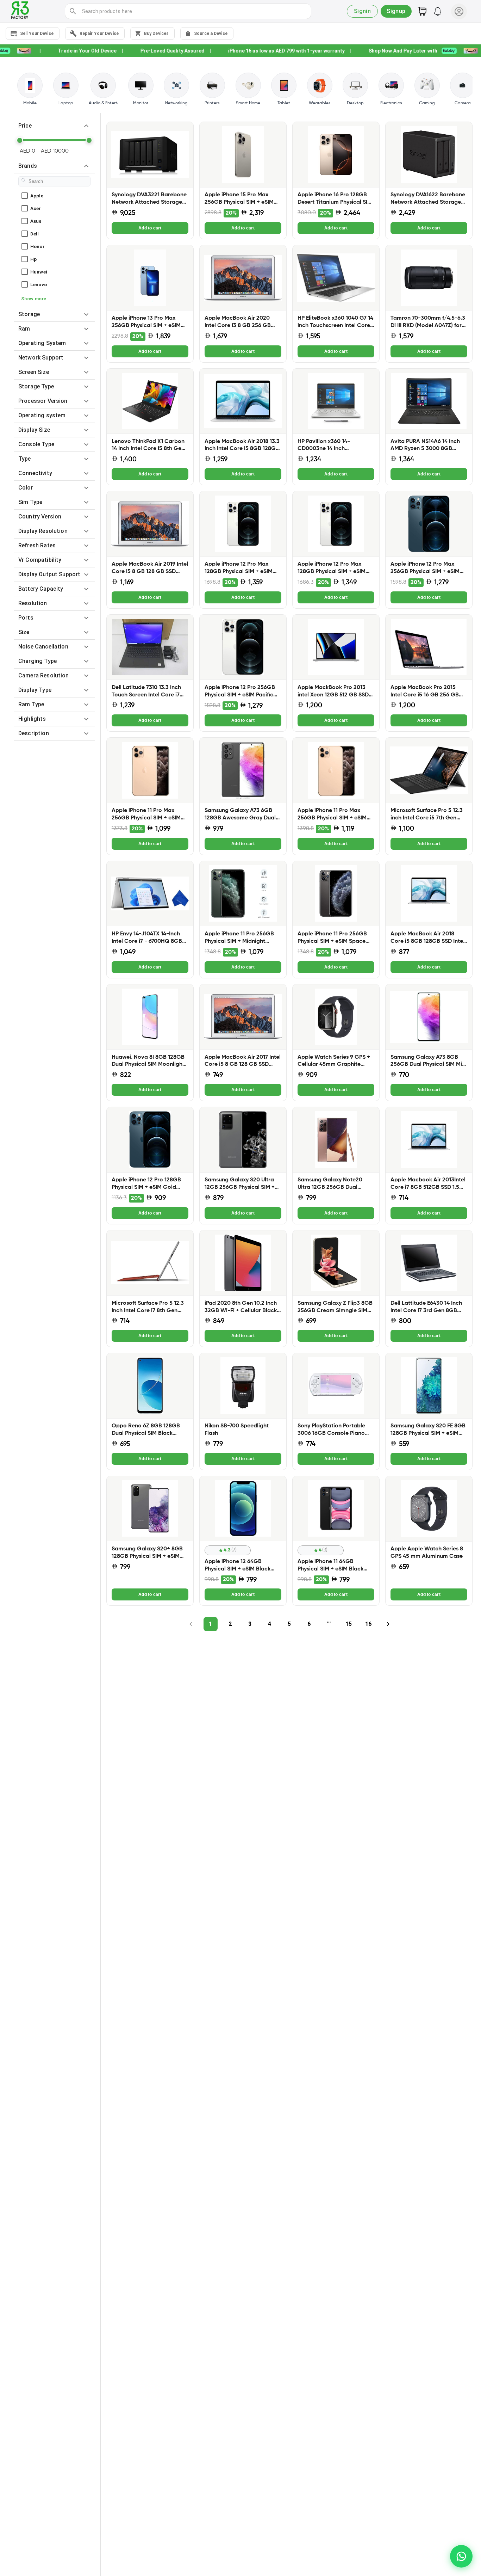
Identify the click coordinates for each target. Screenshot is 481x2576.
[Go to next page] (388, 1624)
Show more (34, 299)
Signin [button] (363, 11)
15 (349, 1624)
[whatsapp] (461, 2556)
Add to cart (150, 228)
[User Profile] (459, 11)
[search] (73, 11)
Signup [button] (396, 11)
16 (368, 1624)
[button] (54, 126)
